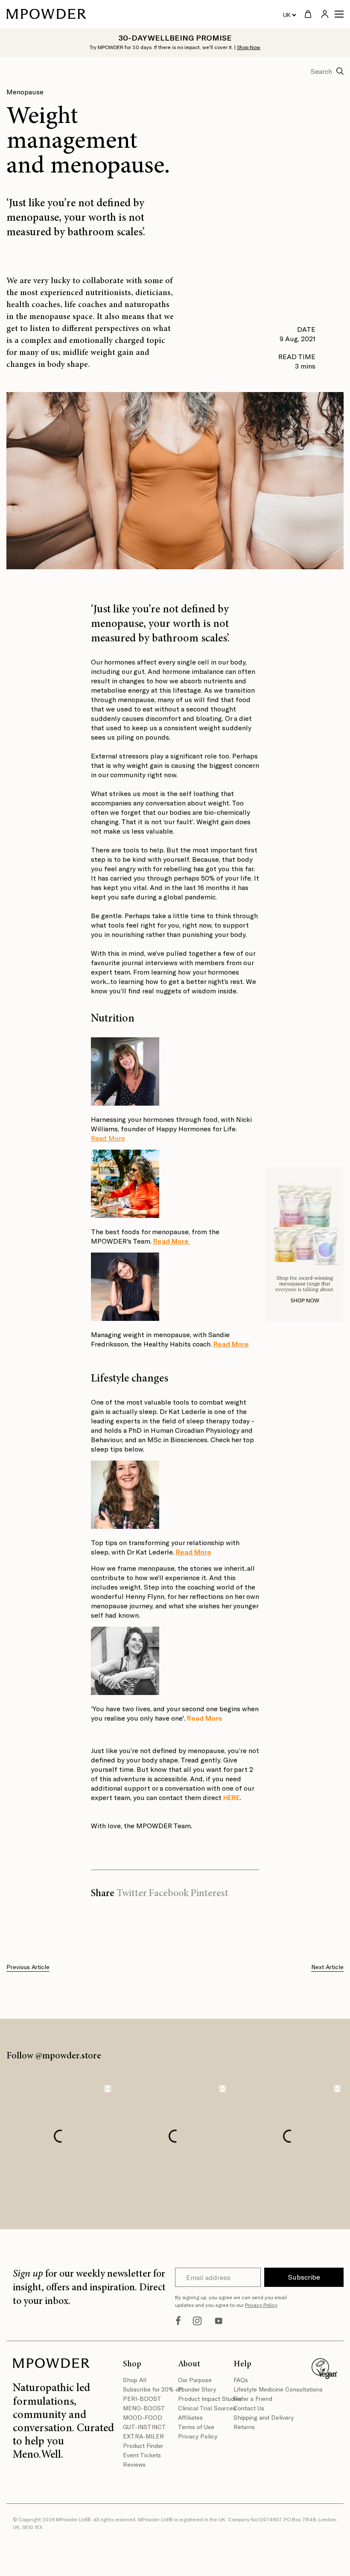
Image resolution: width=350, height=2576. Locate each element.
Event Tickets (142, 2455)
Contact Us (249, 2408)
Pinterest (209, 1894)
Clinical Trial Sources (203, 2408)
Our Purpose (195, 2380)
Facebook (169, 1894)
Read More (108, 1138)
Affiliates (190, 2417)
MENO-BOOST (144, 2408)
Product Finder (143, 2446)
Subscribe (304, 2277)
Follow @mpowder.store (54, 2056)
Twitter (132, 1894)
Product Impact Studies (203, 2399)
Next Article (327, 1967)
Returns (244, 2427)
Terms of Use (196, 2427)
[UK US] (289, 15)
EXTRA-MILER (143, 2436)
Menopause (25, 92)
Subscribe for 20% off (147, 2389)
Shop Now (249, 47)
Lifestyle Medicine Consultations (258, 2389)
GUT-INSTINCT (144, 2427)
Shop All (135, 2380)
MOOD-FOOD (143, 2417)
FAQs (241, 2380)
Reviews (134, 2464)
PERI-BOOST (142, 2399)
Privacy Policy (261, 2305)
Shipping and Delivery (258, 2417)
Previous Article (28, 1967)
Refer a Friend (253, 2399)
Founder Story (197, 2389)
